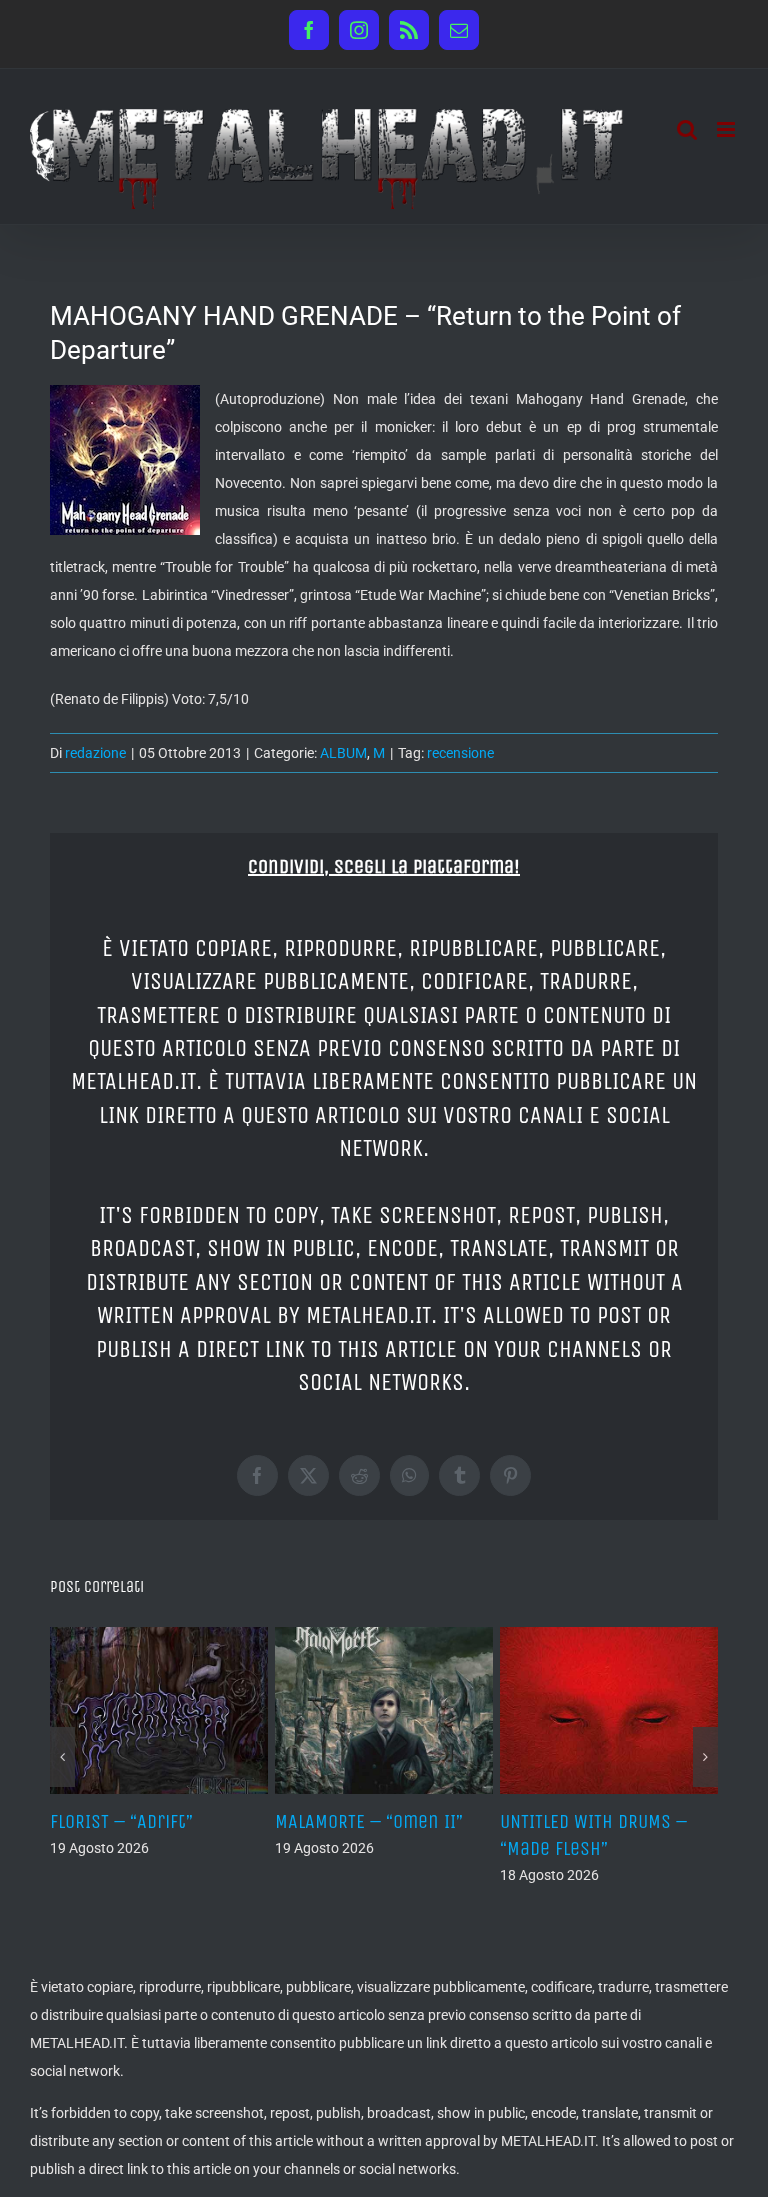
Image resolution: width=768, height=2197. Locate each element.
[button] (62, 1757)
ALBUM (343, 753)
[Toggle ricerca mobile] (687, 129)
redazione (95, 753)
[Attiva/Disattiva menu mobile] (727, 129)
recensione (460, 753)
